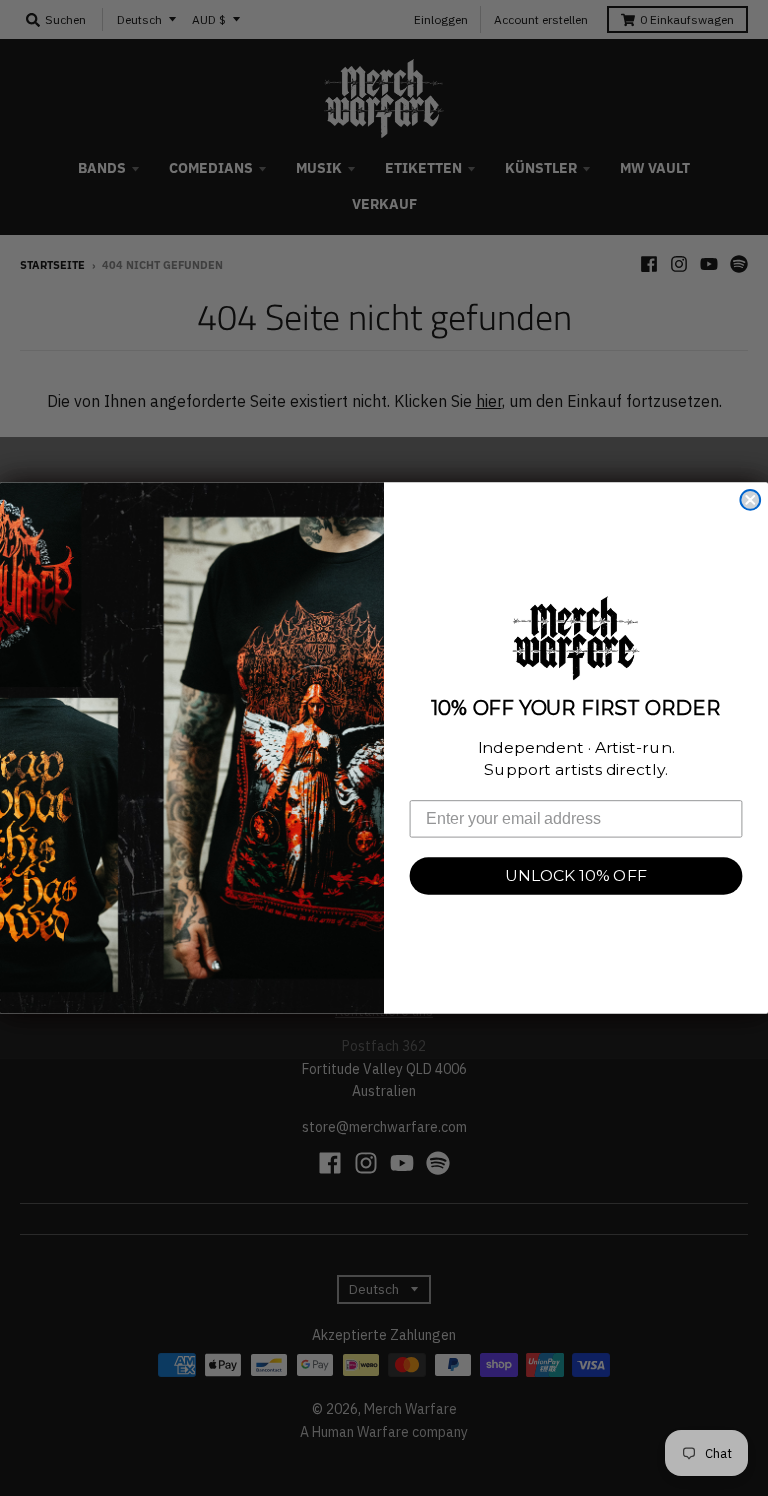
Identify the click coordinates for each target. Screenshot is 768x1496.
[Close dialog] (750, 500)
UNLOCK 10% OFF (576, 875)
